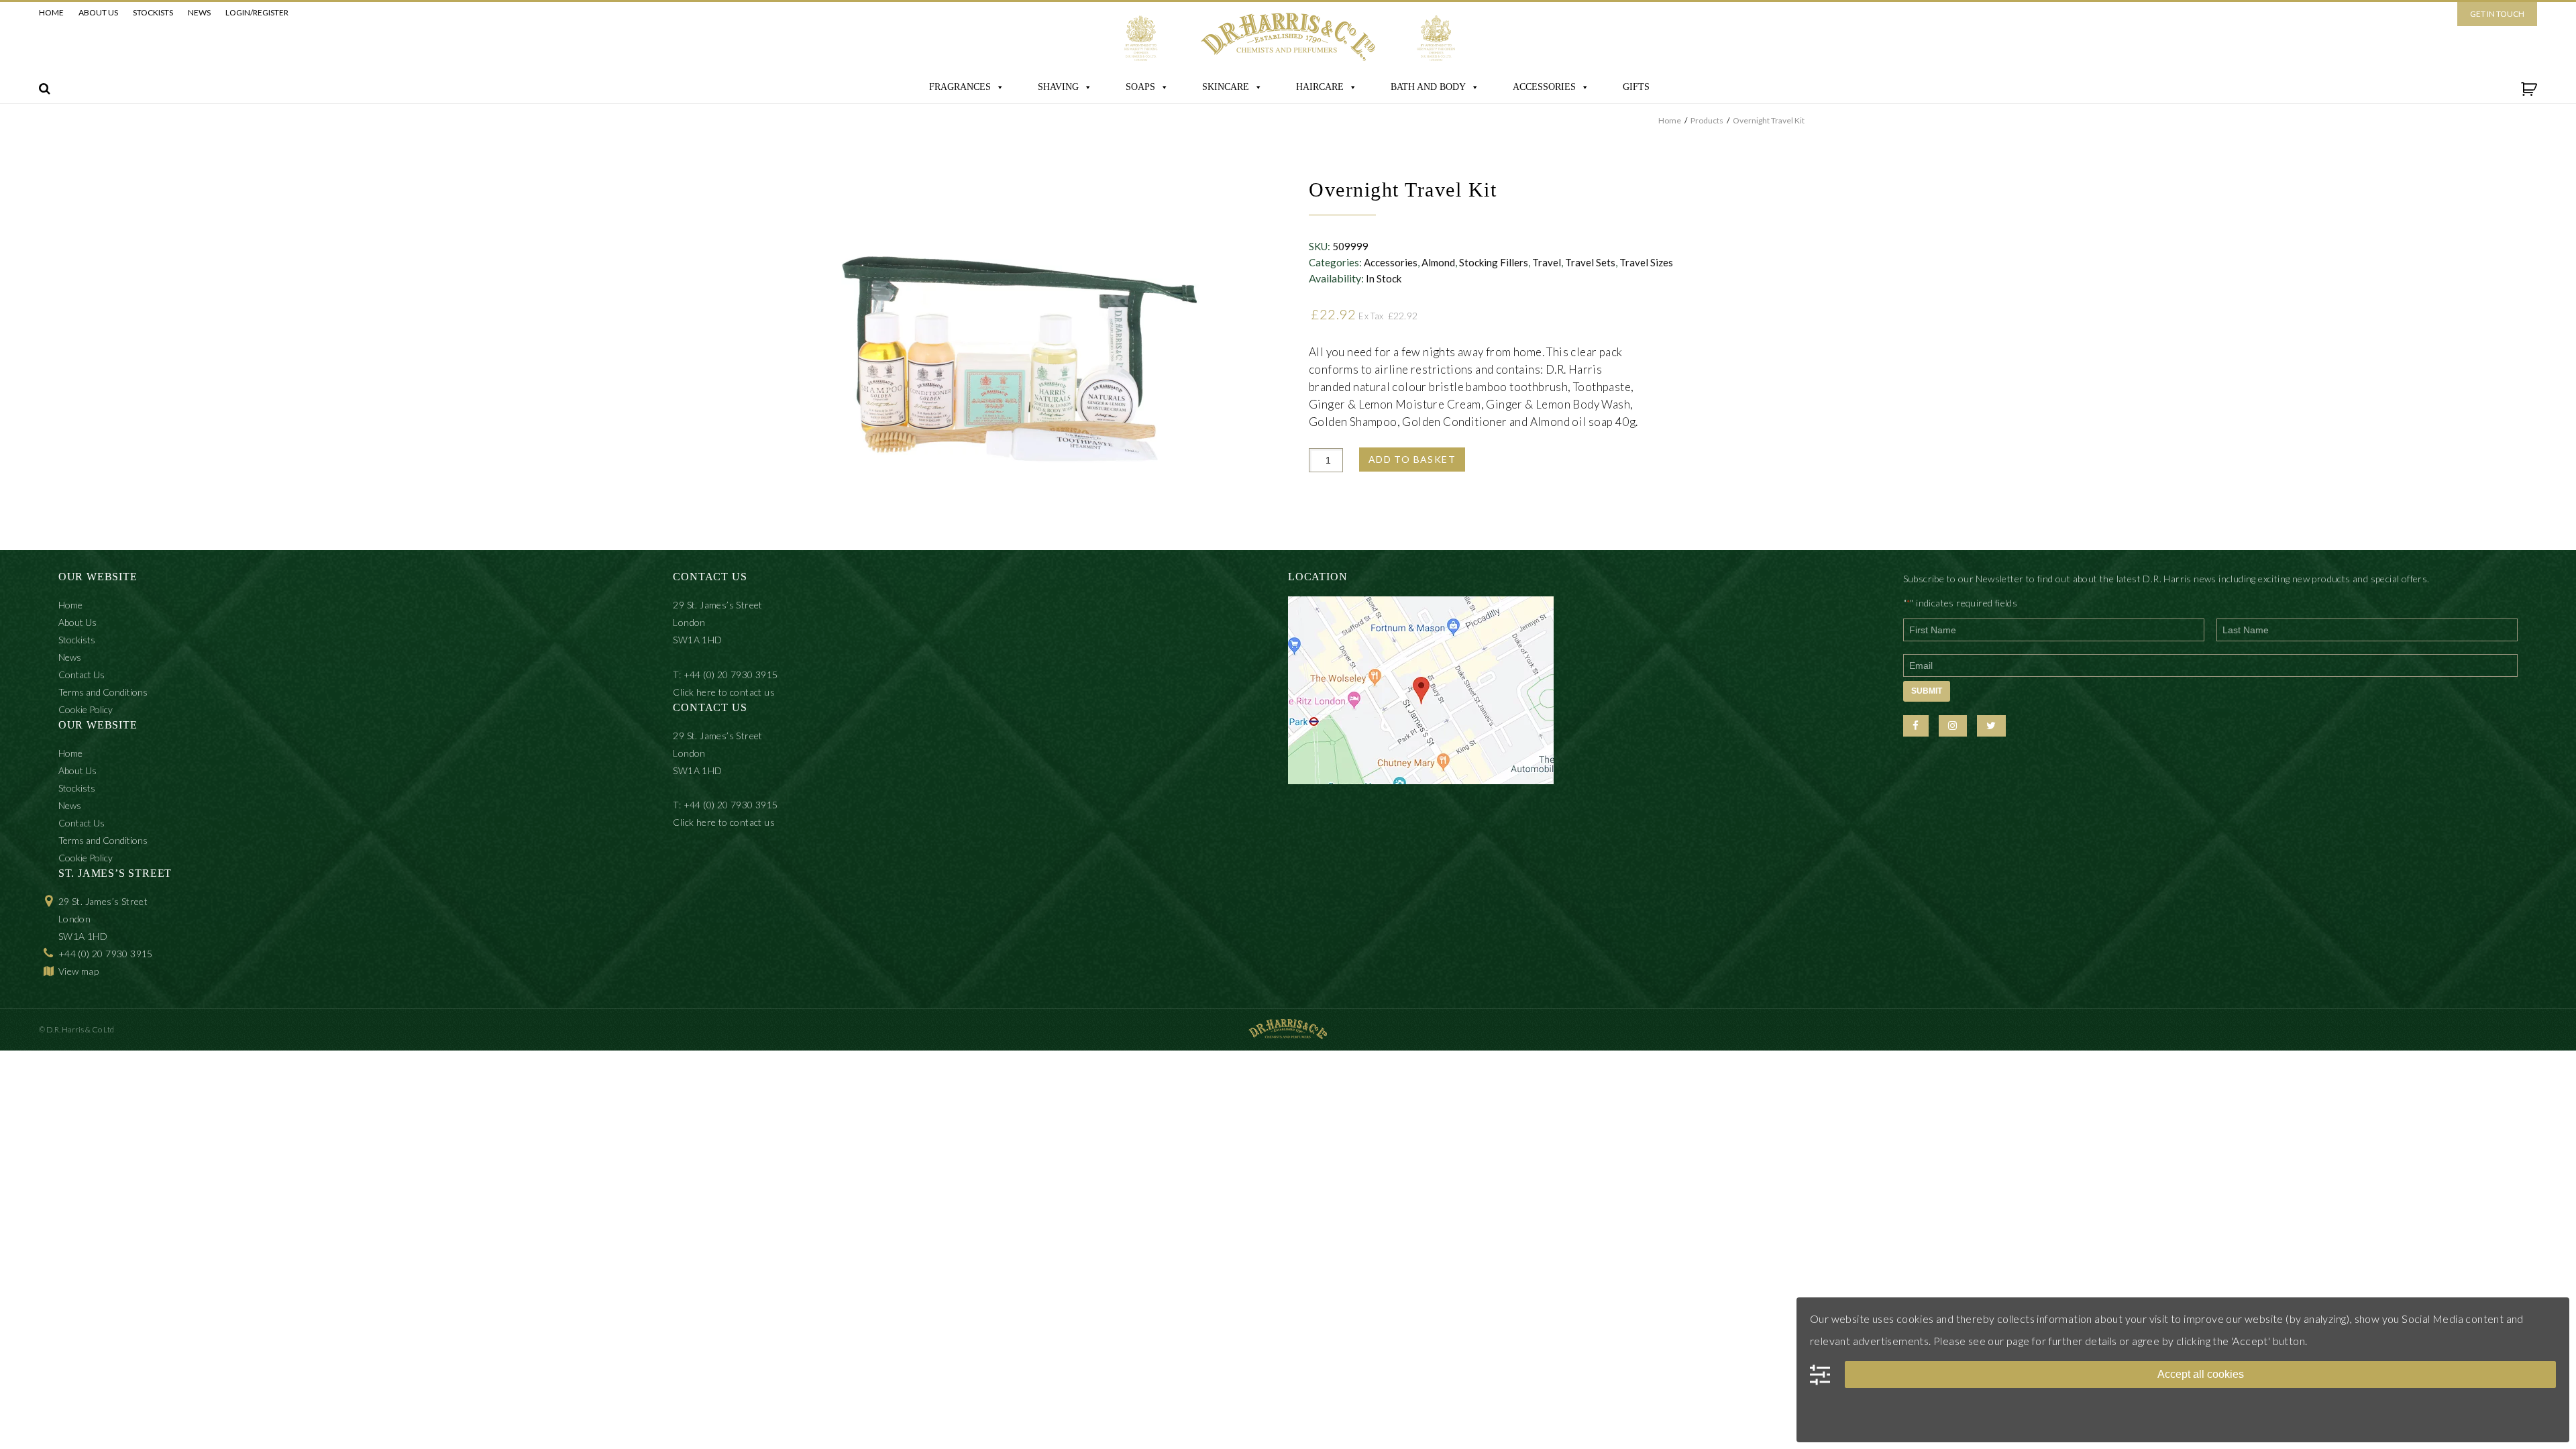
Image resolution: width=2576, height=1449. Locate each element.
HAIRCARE (1320, 87)
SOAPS (1140, 87)
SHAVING (1058, 87)
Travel (1547, 262)
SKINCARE (1226, 87)
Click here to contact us (724, 692)
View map (78, 971)
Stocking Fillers (1494, 262)
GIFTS (1636, 87)
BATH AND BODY (1428, 87)
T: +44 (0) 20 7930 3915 (725, 675)
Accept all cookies (2201, 1374)
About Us (98, 12)
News (199, 12)
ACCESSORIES (1544, 87)
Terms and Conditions (103, 692)
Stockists (153, 12)
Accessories (1391, 262)
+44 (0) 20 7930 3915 (106, 954)
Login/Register (257, 12)
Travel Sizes (1646, 262)
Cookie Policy (86, 709)
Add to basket (1412, 459)
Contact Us (82, 675)
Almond (1438, 262)
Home (51, 12)
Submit (1927, 691)
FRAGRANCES (960, 87)
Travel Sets (1590, 262)
